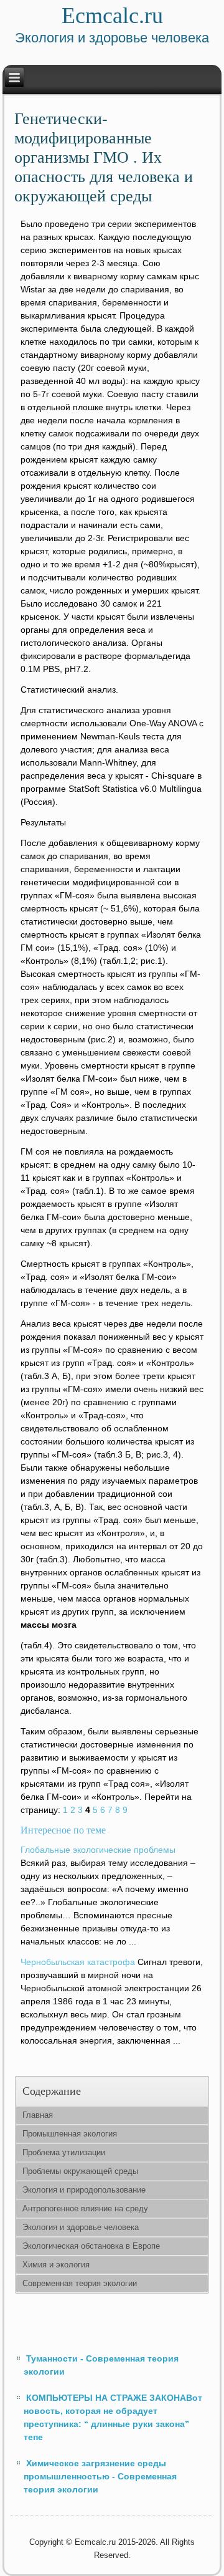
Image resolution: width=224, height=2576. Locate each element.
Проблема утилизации (64, 2152)
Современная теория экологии (80, 2283)
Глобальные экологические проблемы (98, 1850)
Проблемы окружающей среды (80, 2171)
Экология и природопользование (84, 2190)
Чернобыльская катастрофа (78, 1962)
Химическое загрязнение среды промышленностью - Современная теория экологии (100, 2476)
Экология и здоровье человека (81, 2227)
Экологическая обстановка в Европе (91, 2246)
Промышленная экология (70, 2134)
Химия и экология (56, 2265)
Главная (38, 2115)
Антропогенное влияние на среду (85, 2208)
